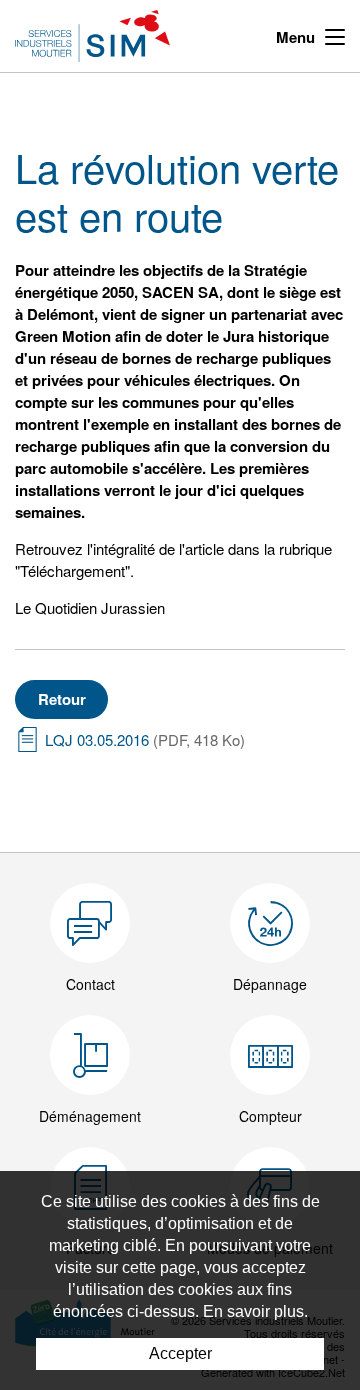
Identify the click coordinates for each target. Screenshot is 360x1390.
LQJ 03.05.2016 (145, 739)
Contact (90, 984)
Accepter (180, 1353)
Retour (62, 699)
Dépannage (270, 984)
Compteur (270, 1116)
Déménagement (90, 1116)
